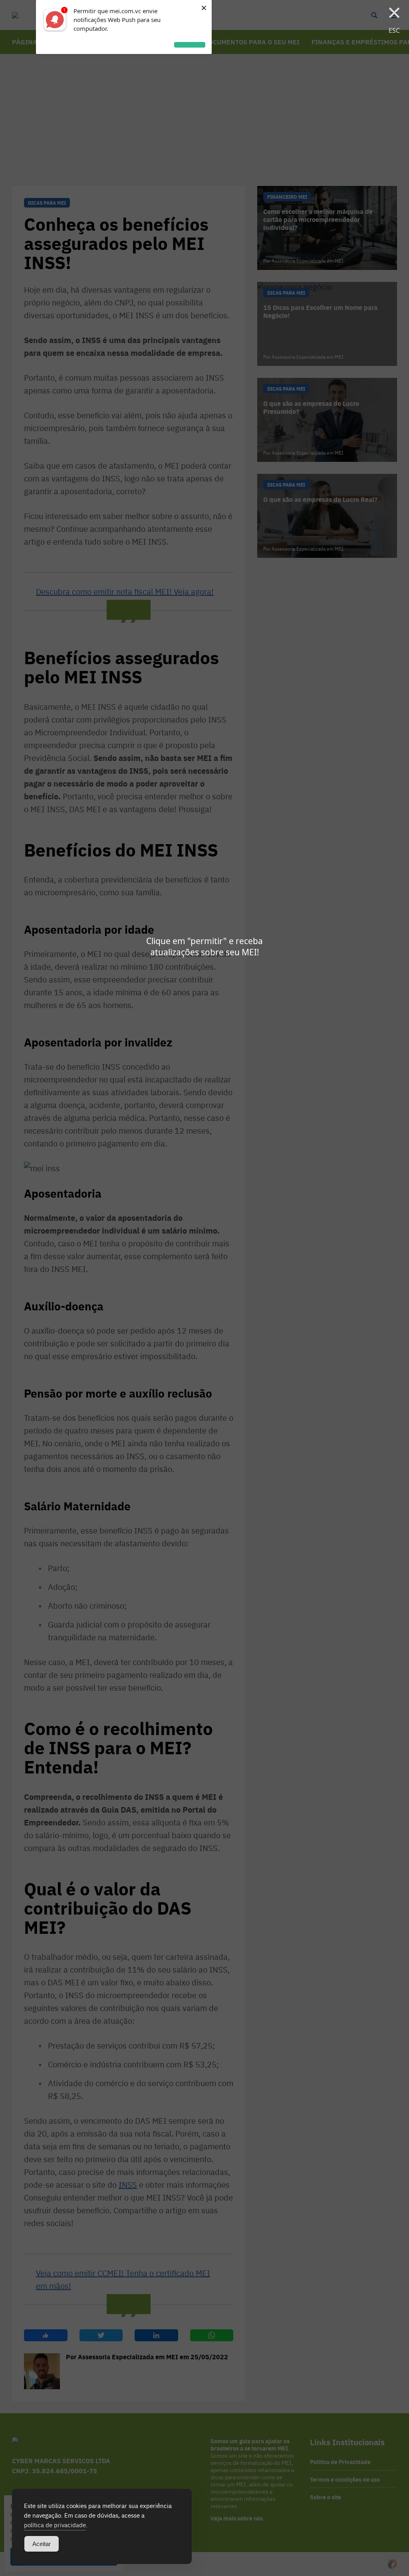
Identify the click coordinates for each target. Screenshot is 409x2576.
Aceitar (42, 2544)
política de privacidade (55, 2525)
